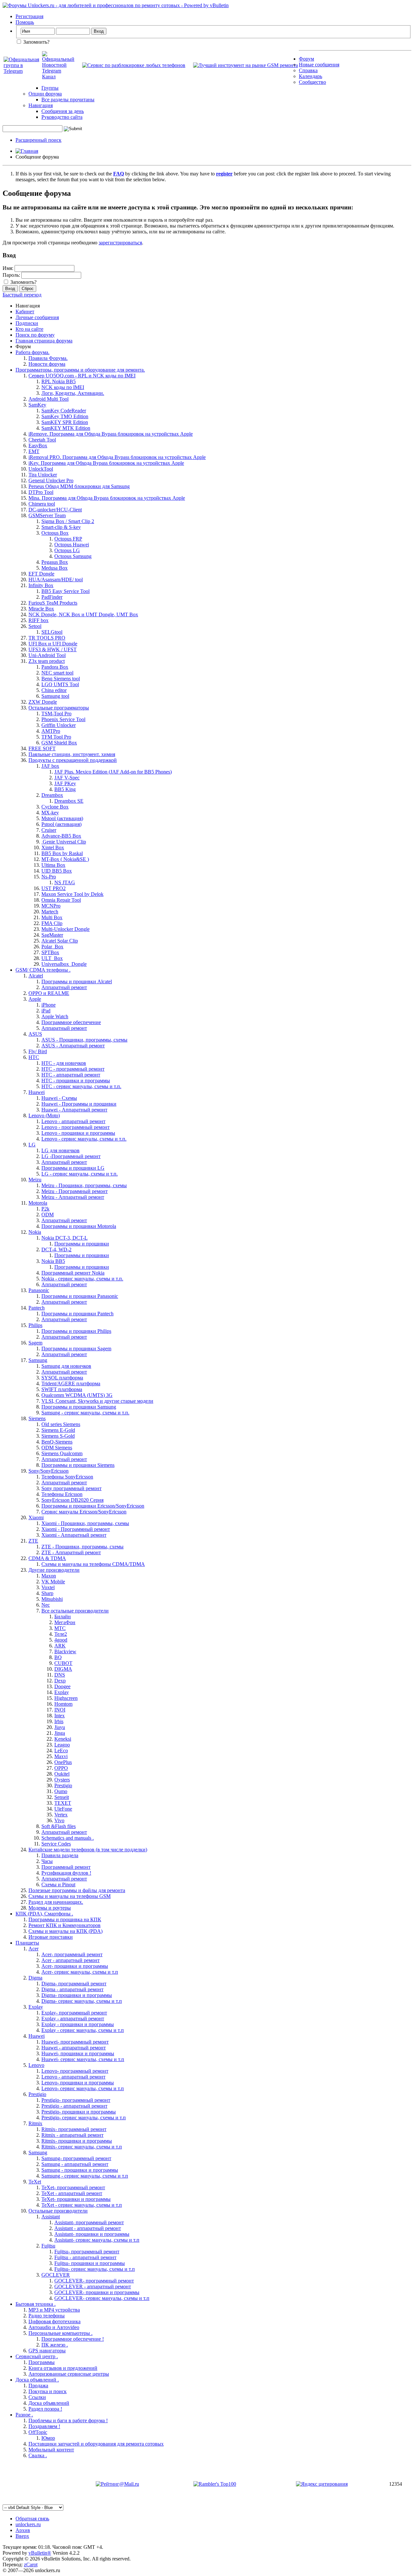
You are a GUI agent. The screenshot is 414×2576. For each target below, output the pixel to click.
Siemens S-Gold (58, 1436)
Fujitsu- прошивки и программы (90, 2263)
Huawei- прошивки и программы (78, 2053)
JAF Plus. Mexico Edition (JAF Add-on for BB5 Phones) (113, 772)
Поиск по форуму (35, 335)
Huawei (37, 1092)
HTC (34, 1057)
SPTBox (50, 952)
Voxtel (48, 1587)
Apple (35, 999)
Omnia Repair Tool (61, 900)
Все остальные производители (75, 1611)
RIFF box (38, 620)
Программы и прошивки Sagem (76, 1349)
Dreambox (52, 795)
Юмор (48, 2438)
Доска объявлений (49, 2403)
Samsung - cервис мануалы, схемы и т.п (85, 2176)
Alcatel (36, 976)
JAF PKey (65, 783)
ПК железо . (55, 2345)
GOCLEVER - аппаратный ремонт (93, 2286)
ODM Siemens (57, 1448)
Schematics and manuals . (68, 1838)
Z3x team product (47, 661)
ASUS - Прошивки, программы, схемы (84, 1040)
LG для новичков (60, 1150)
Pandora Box (55, 667)
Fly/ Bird (38, 1051)
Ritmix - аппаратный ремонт (72, 2135)
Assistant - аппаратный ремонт (88, 2228)
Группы (50, 88)
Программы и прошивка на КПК (65, 1919)
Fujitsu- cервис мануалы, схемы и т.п (95, 2269)
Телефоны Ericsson (62, 1494)
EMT (34, 451)
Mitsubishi (52, 1599)
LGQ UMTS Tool (60, 684)
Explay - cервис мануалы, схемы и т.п (83, 2030)
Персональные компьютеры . (60, 2333)
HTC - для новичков (64, 1063)
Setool (35, 626)
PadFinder (52, 597)
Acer (33, 1949)
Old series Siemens (61, 1424)
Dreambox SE (69, 801)
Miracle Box (41, 609)
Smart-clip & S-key (61, 527)
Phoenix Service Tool (63, 719)
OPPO (61, 1768)
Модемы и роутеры (50, 1908)
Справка (308, 70)
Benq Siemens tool (61, 679)
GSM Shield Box (59, 743)
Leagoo (62, 1745)
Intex (60, 1716)
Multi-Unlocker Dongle (65, 929)
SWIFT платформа (62, 1389)
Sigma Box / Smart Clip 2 (68, 521)
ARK (60, 1646)
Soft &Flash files (59, 1826)
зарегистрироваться (120, 243)
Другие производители (54, 1570)
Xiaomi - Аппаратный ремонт (74, 1535)
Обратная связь (32, 2519)
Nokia (35, 1232)
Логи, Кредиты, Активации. (73, 393)
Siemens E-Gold (58, 1430)
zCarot (31, 2565)
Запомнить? (36, 42)
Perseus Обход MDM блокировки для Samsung (79, 486)
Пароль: (11, 275)
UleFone (63, 1809)
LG (32, 1145)
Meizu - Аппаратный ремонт (73, 1197)
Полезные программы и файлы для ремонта (77, 1890)
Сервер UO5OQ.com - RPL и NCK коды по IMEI (82, 376)
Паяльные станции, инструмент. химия (72, 754)
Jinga (60, 1733)
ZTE (33, 1541)
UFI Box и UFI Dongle (53, 644)
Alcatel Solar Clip (60, 941)
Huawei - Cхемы (59, 1098)
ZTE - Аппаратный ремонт (71, 1552)
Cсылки (37, 2397)
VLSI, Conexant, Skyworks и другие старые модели (97, 1401)
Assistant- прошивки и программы (92, 2234)
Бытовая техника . (36, 2304)
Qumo (61, 1791)
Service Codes (56, 1844)
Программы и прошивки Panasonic (80, 1296)
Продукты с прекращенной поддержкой (73, 760)
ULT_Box (52, 958)
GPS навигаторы (47, 2351)
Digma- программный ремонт (74, 1984)
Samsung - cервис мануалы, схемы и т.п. (85, 1413)
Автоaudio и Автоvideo (54, 2327)
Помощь (25, 22)
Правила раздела (60, 1855)
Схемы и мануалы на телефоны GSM (70, 1896)
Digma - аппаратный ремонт (72, 1989)
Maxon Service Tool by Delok (72, 894)
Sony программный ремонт (71, 1488)
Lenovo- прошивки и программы (78, 2083)
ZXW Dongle (43, 702)
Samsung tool (55, 696)
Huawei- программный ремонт (75, 2042)
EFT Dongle (41, 574)
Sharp (47, 1593)
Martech (50, 912)
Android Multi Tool (49, 399)
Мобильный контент (51, 2450)
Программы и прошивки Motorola (79, 1226)
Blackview (65, 1651)
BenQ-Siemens (57, 1442)
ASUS (35, 1034)
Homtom (63, 1704)
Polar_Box (52, 947)
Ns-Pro (49, 877)
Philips (35, 1325)
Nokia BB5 (53, 1261)
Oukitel (62, 1774)
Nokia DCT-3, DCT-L (65, 1238)
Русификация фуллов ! (66, 1873)
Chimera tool (42, 504)
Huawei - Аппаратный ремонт (74, 1110)
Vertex (61, 1815)
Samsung (38, 1360)
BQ (58, 1657)
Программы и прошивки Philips (76, 1331)
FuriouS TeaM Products (53, 603)
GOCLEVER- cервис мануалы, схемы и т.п (102, 2298)
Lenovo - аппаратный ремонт (73, 1121)
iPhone (49, 1005)
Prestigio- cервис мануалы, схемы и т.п (84, 2118)
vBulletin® (40, 2553)
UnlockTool (41, 469)
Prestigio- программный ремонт (76, 2100)
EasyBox (38, 446)
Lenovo (36, 2065)
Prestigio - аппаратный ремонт (74, 2106)
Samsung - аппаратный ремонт (75, 2164)
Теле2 (61, 1634)
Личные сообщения (37, 317)
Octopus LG (67, 550)
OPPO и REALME (49, 993)
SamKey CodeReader (64, 411)
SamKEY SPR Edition (65, 422)
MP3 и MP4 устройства (54, 2310)
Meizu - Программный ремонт (75, 1191)
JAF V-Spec (67, 778)
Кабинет (25, 312)
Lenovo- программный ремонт (75, 2071)
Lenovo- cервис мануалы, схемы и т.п (83, 2088)
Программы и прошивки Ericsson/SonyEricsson (93, 1506)
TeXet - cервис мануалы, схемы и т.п (82, 2205)
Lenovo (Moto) (44, 1115)
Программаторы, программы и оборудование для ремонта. (80, 370)
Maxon (49, 1576)
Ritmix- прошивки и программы (77, 2141)
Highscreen (66, 1698)
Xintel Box (53, 848)
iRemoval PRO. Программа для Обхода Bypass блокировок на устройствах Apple (117, 457)
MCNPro (51, 906)
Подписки (27, 323)
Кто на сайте (29, 329)
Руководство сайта (62, 117)
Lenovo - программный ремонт (76, 1127)
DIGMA (63, 1669)
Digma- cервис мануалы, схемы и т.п (82, 2001)
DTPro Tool (41, 492)
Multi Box (52, 917)
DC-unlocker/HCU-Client (55, 510)
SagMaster (52, 935)
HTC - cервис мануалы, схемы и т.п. (81, 1086)
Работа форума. (33, 352)
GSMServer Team (47, 515)
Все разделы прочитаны (68, 100)
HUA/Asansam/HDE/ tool (56, 580)
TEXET (63, 1803)
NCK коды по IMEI (63, 387)
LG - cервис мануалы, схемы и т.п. (80, 1174)
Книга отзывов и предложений (63, 2368)
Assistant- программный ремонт (89, 2222)
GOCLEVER (56, 2275)
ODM (48, 1215)
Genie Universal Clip (64, 842)
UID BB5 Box (57, 871)
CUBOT (63, 1663)
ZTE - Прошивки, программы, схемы (82, 1547)
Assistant (51, 2217)
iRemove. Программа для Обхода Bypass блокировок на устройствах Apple (111, 434)
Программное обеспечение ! (73, 2339)
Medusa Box (54, 568)
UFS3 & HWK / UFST (53, 649)
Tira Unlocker (43, 475)
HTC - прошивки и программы (76, 1081)
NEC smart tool (57, 673)
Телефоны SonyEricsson (67, 1477)
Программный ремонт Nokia (73, 1273)
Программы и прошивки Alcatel (77, 981)
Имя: (8, 268)
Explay (62, 1692)
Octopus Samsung (73, 556)
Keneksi (63, 1739)
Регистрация (29, 16)
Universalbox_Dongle (64, 964)
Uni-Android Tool (47, 655)
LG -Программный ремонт (71, 1156)
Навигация (41, 105)
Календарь (310, 76)
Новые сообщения (319, 65)
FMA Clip (52, 923)
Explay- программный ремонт (74, 2013)
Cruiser (49, 830)
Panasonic (39, 1290)
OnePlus (63, 1762)
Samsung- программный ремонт (76, 2158)
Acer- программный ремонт (72, 1954)
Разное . (24, 2415)
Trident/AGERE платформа (71, 1383)
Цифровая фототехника (54, 2321)
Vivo (59, 1820)
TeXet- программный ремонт (73, 2187)
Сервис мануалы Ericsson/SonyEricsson (84, 1512)
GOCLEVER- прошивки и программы (97, 2292)
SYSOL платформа (62, 1378)
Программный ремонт (66, 1867)
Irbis (59, 1721)
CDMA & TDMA (47, 1558)
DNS (60, 1675)
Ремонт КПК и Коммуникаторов (65, 1925)
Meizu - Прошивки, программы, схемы (84, 1185)
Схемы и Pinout (58, 1885)
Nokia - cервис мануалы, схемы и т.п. (82, 1279)
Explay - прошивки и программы (78, 2024)
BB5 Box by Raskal (62, 853)
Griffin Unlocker (59, 725)
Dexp (60, 1681)
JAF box (50, 766)
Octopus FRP (68, 539)
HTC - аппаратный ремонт (71, 1075)
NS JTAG (65, 882)
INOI (60, 1710)
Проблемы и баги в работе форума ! (68, 2420)
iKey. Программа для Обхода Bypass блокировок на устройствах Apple (106, 463)
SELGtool (52, 632)
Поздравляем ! (44, 2426)
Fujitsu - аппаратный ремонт (85, 2257)
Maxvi (61, 1756)
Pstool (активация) (61, 824)
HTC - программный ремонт (73, 1069)
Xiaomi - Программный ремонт (76, 1529)
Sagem (35, 1343)
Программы (42, 2362)
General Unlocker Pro (51, 480)
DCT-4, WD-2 (56, 1249)
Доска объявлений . (37, 2380)
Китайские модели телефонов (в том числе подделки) (88, 1850)
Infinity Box (41, 585)
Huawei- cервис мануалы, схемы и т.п (83, 2059)
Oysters (62, 1780)
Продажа (38, 2386)
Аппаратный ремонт (64, 987)
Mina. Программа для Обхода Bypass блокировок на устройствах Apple (107, 498)
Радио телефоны (47, 2316)
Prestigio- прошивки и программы (79, 2112)
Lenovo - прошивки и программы (78, 1133)
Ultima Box (53, 865)
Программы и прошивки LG (73, 1168)
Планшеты (27, 1943)
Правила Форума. (48, 358)
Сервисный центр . (37, 2356)
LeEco (61, 1751)
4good (61, 1640)
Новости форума (47, 364)
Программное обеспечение (71, 1022)
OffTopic (38, 2432)
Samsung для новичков (66, 1366)
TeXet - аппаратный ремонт (72, 2193)
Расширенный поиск (38, 140)
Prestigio (63, 1785)
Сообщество (312, 82)
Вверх (22, 2536)
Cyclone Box (55, 807)
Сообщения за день (63, 111)
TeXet (35, 2182)
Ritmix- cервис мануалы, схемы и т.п (82, 2147)
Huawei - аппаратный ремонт (74, 2048)
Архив (23, 2530)
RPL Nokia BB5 (59, 381)
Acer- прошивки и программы (75, 1966)
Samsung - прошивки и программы (80, 2170)
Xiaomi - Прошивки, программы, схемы (85, 1523)
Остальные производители (58, 2211)
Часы (47, 1861)
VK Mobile (53, 1582)
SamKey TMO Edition (65, 416)
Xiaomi (36, 1517)
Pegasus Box (55, 562)
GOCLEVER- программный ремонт (94, 2281)
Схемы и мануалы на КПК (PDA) (65, 1931)
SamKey (37, 405)
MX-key (50, 813)
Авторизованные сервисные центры (69, 2374)
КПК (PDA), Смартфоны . (44, 1914)
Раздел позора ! (45, 2409)
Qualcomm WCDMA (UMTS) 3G (77, 1395)
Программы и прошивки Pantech (77, 1314)
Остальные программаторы (59, 708)
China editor (54, 690)
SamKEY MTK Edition (66, 428)
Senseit (62, 1797)
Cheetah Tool (42, 440)
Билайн (63, 1617)
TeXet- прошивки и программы (76, 2199)
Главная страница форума (44, 341)
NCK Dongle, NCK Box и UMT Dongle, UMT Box (83, 614)
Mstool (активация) (62, 818)
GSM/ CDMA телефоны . (43, 970)
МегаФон (65, 1622)
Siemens (37, 1418)
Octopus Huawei (72, 545)
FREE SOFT (42, 748)
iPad (46, 1011)
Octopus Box (55, 533)
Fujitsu (48, 2246)
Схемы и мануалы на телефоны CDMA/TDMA (93, 1564)
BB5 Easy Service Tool (65, 591)
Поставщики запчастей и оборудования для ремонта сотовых (96, 2444)
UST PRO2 (54, 888)
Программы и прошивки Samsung (79, 1407)
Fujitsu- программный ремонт (87, 2252)
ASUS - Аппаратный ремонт (73, 1046)
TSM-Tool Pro (56, 714)
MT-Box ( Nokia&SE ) (65, 859)
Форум (306, 59)
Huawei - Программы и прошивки (79, 1104)
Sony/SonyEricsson (49, 1471)
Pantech (37, 1308)
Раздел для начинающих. (56, 1902)
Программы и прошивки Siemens (78, 1465)
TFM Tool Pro (56, 737)
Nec (46, 1605)
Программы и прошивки (82, 1244)
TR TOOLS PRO (47, 638)
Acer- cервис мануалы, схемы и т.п (80, 1972)
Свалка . (38, 2455)
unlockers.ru (28, 2524)
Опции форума (45, 94)
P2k (45, 1209)
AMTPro (51, 731)
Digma (35, 1978)
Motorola (38, 1203)
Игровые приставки (51, 1937)
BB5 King (65, 789)
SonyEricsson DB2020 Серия (72, 1500)
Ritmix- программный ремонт (74, 2129)
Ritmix (35, 2123)
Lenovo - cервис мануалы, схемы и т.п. (84, 1139)
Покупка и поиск (48, 2391)
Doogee (62, 1686)
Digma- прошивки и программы (77, 1995)
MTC (60, 1628)
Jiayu (60, 1727)
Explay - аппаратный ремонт (73, 2018)
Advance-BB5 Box (61, 836)
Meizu (35, 1180)
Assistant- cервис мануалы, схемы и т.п (97, 2240)
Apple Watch (55, 1016)
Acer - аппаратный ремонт (71, 1960)
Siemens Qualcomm (62, 1453)
